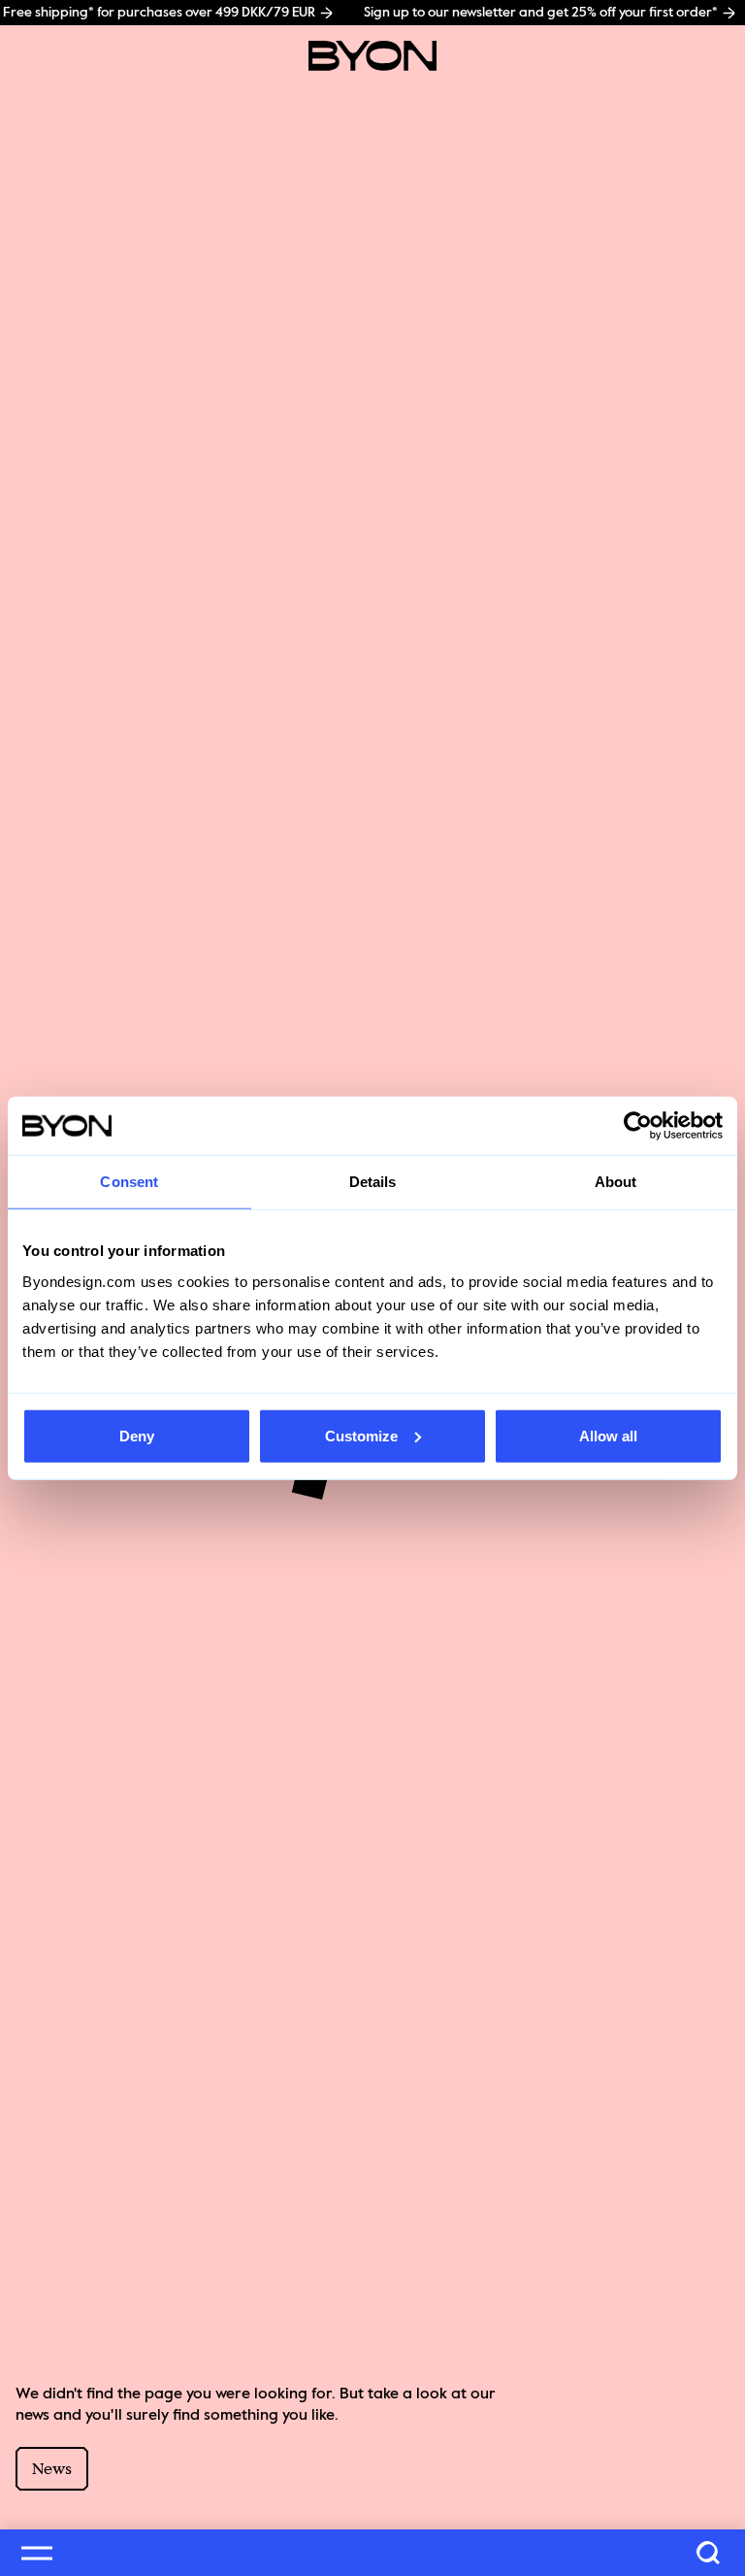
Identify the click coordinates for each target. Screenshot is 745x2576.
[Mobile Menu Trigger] (37, 2553)
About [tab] (616, 1182)
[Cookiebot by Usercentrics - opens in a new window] (638, 1126)
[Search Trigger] (708, 2553)
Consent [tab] (129, 1182)
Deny (137, 1435)
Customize (361, 1435)
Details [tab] (373, 1182)
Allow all (608, 1435)
